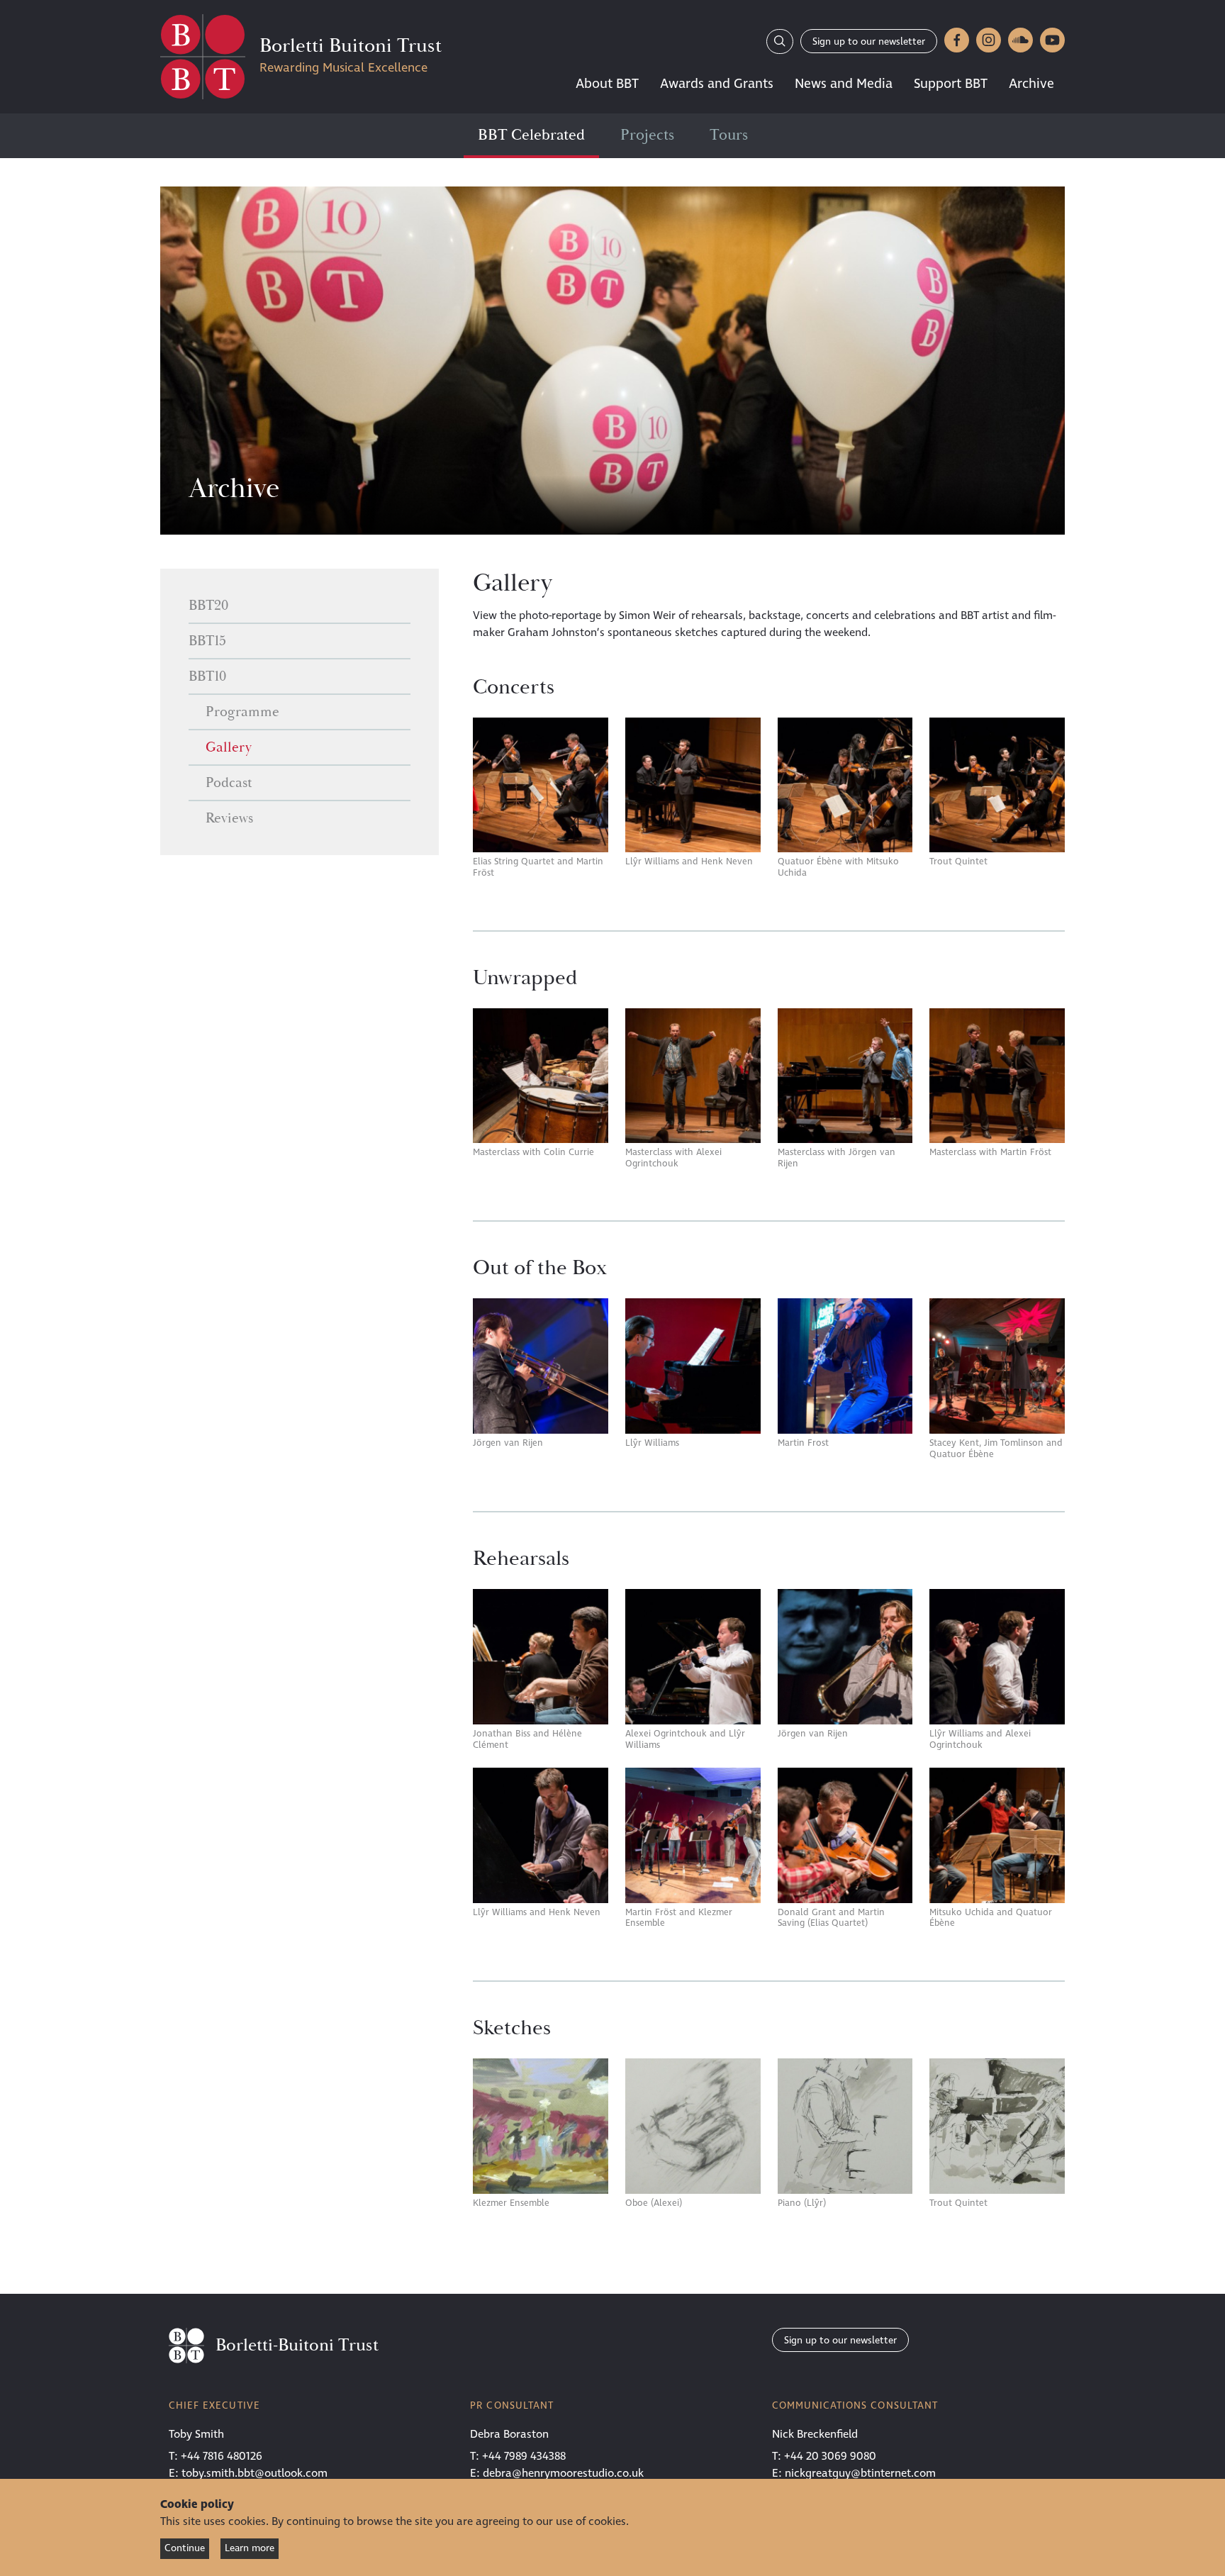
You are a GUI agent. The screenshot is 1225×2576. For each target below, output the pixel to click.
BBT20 (208, 606)
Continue (185, 2548)
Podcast (229, 783)
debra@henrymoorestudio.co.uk (563, 2473)
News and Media (844, 84)
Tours (729, 135)
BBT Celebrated (531, 135)
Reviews (229, 818)
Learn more (250, 2548)
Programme (242, 712)
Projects (647, 135)
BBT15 (207, 641)
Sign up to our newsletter (869, 41)
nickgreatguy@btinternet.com (860, 2473)
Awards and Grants (717, 84)
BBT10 (207, 676)
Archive (1031, 84)
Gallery (229, 747)
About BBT (607, 84)
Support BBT (951, 84)
